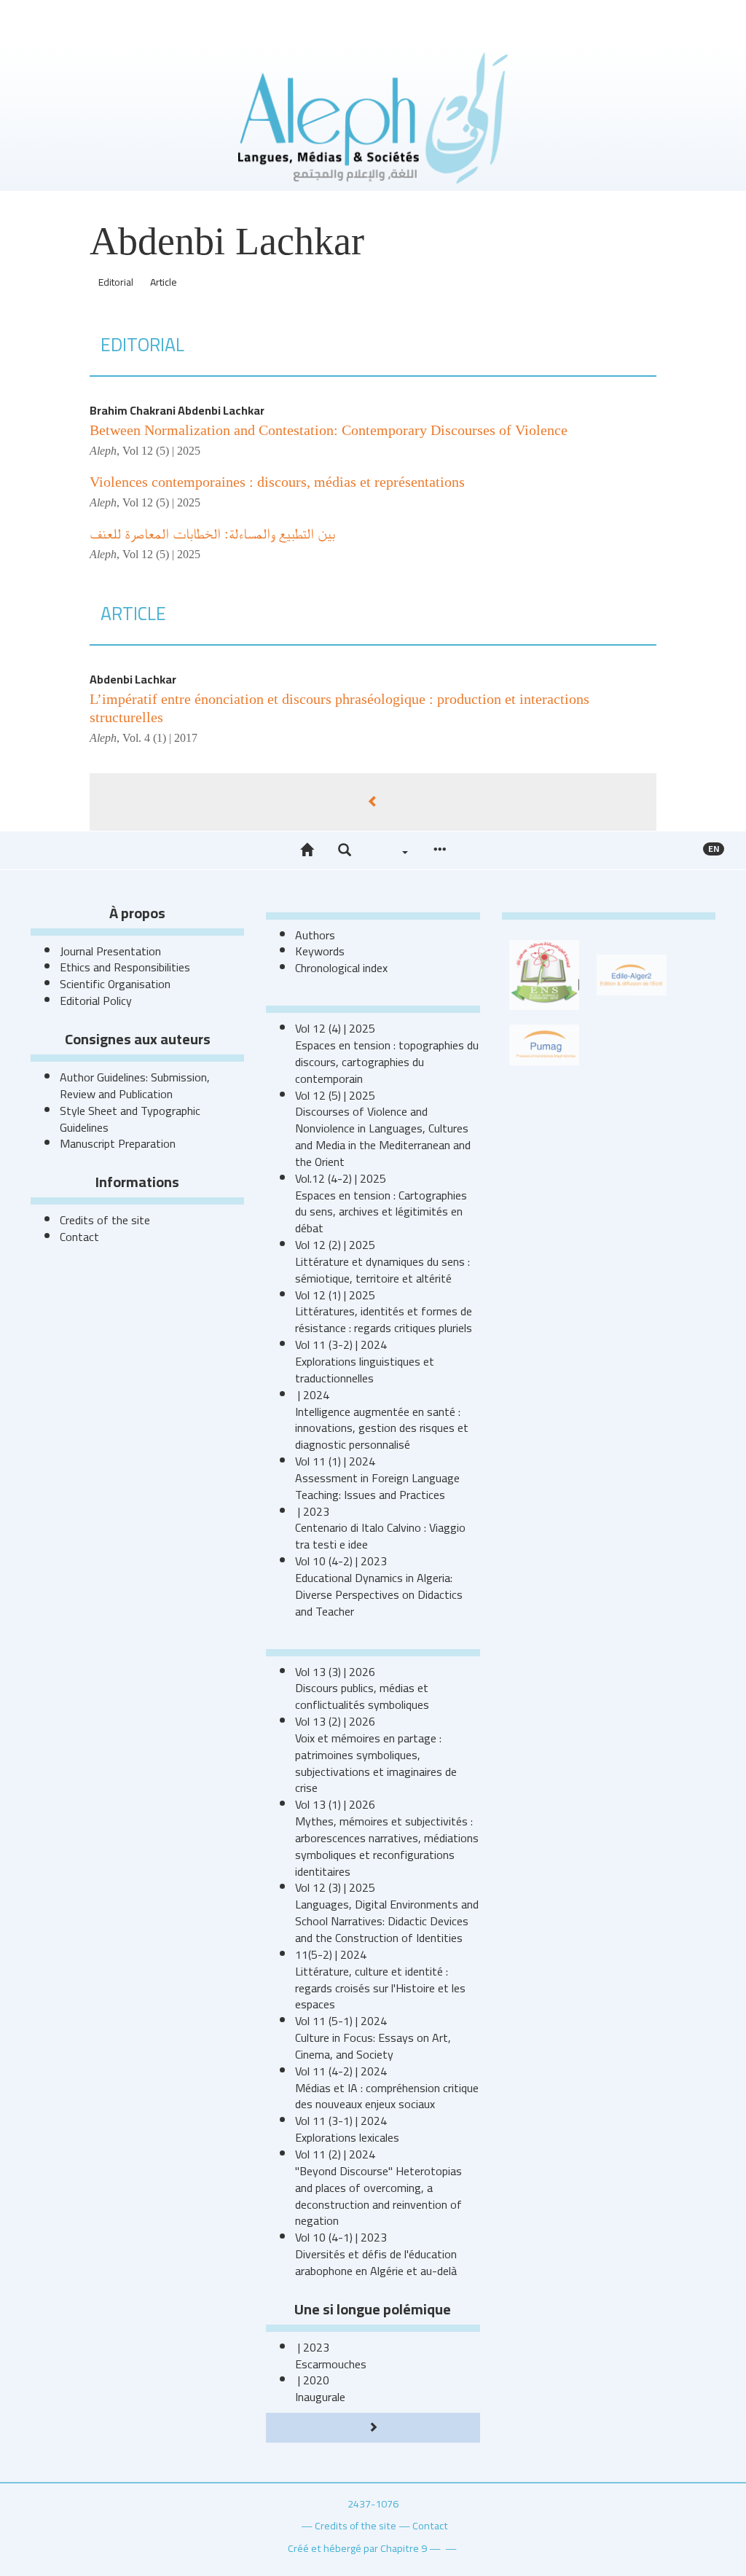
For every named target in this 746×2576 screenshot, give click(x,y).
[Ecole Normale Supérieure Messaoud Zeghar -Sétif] (544, 974)
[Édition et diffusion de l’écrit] (632, 974)
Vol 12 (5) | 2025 (161, 451)
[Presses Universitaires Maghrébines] (544, 1044)
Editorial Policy (96, 1001)
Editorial (116, 282)
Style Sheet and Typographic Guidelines (130, 1119)
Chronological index (341, 968)
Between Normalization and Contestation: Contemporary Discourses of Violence (330, 430)
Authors (315, 935)
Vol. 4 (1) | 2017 (160, 738)
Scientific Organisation (115, 984)
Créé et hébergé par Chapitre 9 (357, 2548)
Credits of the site (105, 1220)
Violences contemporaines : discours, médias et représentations (277, 482)
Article (164, 282)
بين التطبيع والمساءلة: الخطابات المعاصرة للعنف (212, 533)
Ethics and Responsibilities (125, 967)
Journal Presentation (110, 951)
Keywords (320, 951)
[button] (345, 850)
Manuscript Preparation (118, 1143)
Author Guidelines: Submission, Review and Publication (135, 1085)
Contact (79, 1237)
